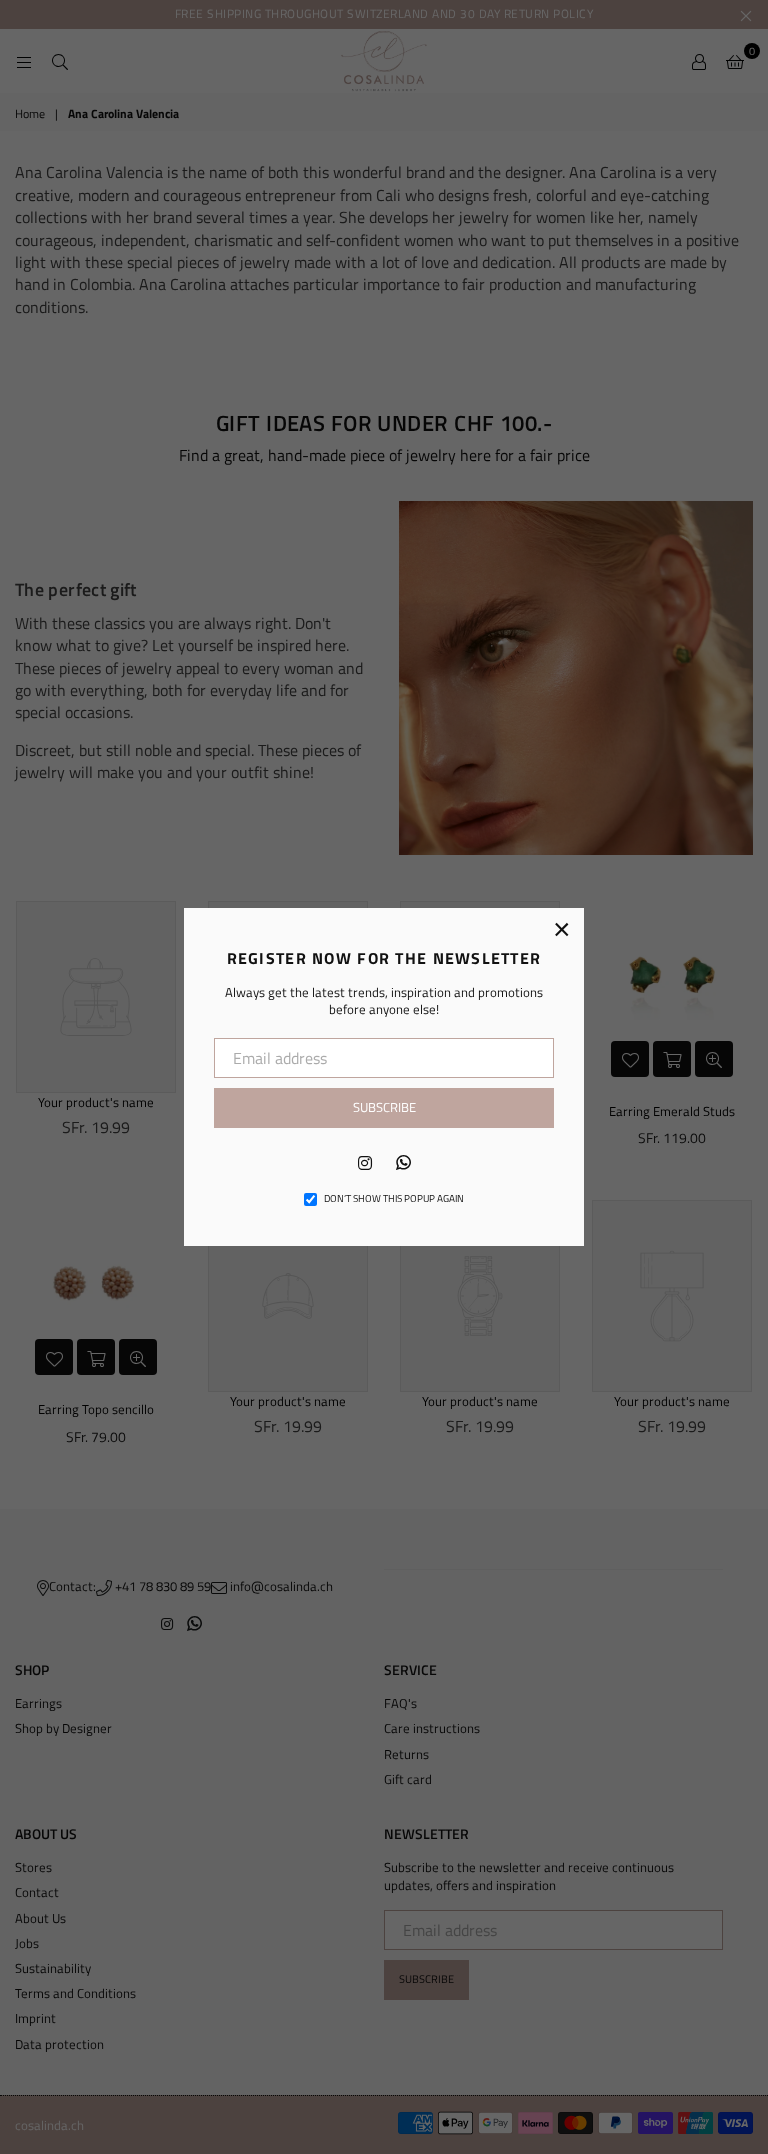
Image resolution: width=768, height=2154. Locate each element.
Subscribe (384, 1107)
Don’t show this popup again (394, 1199)
